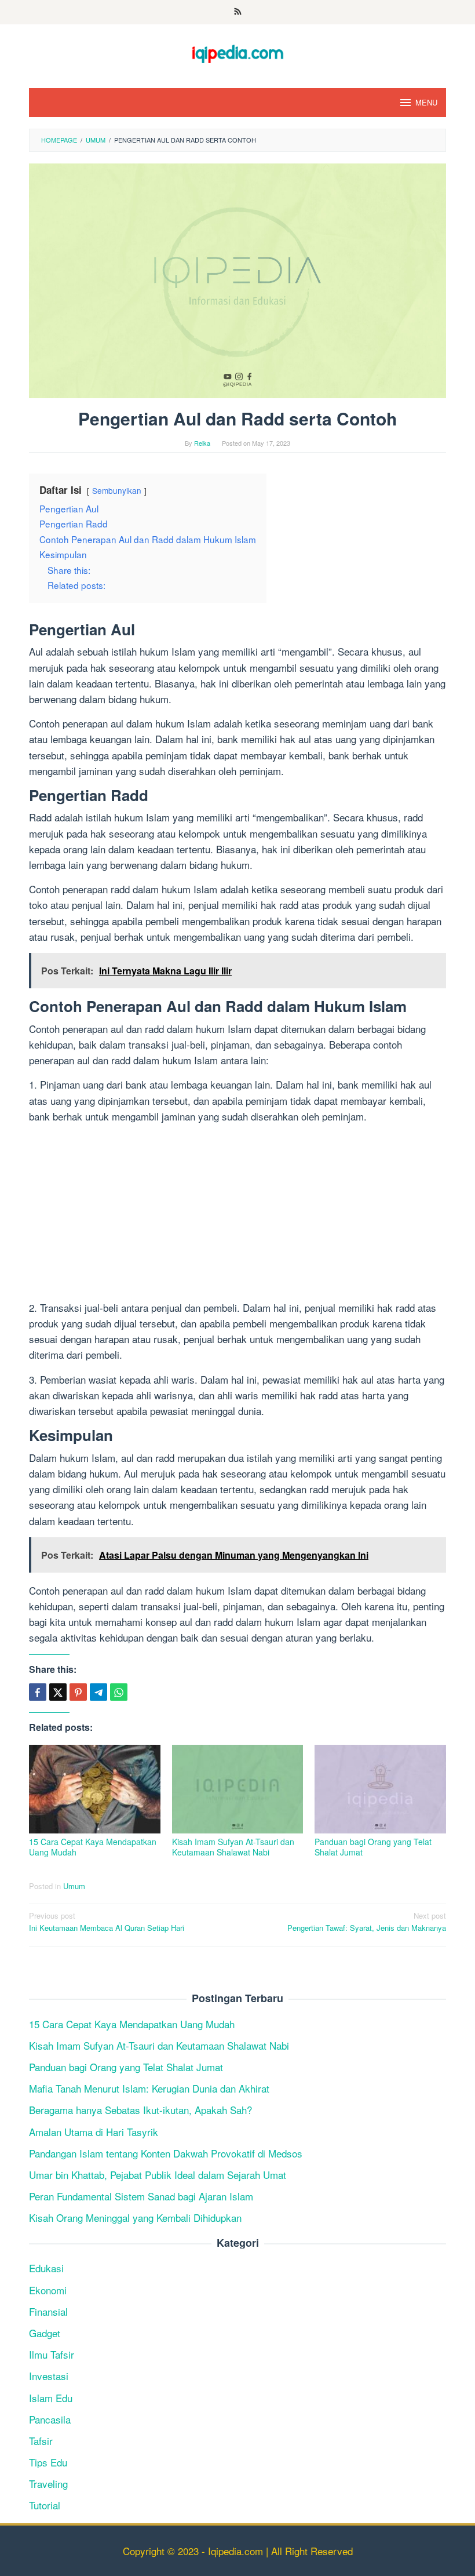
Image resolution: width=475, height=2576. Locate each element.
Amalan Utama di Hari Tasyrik (94, 2132)
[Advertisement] (237, 1214)
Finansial (48, 2311)
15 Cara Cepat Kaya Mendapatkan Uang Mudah (93, 1847)
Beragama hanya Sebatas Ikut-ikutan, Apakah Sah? (140, 2110)
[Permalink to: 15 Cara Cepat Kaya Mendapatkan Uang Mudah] (95, 1789)
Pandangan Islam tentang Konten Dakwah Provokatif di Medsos (166, 2153)
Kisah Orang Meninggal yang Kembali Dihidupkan (135, 2217)
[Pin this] (78, 1692)
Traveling (48, 2484)
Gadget (45, 2333)
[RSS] (238, 12)
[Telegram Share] (98, 1692)
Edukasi (46, 2268)
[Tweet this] (58, 1692)
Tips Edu (48, 2462)
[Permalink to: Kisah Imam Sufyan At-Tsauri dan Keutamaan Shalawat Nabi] (238, 1789)
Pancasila (50, 2419)
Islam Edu (51, 2398)
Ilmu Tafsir (52, 2354)
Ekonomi (48, 2290)
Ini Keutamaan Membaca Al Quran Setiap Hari (107, 1922)
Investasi (49, 2376)
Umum (74, 1886)
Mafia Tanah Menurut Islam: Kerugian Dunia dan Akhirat (149, 2088)
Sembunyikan (117, 490)
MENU (426, 102)
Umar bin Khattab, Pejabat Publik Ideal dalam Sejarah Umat (158, 2175)
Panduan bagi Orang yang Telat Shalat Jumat (373, 1847)
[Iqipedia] (237, 48)
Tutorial (45, 2505)
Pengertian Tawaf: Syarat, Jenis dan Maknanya (367, 1922)
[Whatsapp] (119, 1692)
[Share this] (38, 1692)
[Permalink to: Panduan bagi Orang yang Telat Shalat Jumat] (380, 1789)
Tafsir (41, 2441)
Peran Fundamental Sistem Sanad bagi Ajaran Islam (141, 2196)
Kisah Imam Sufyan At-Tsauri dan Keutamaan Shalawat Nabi (233, 1847)
